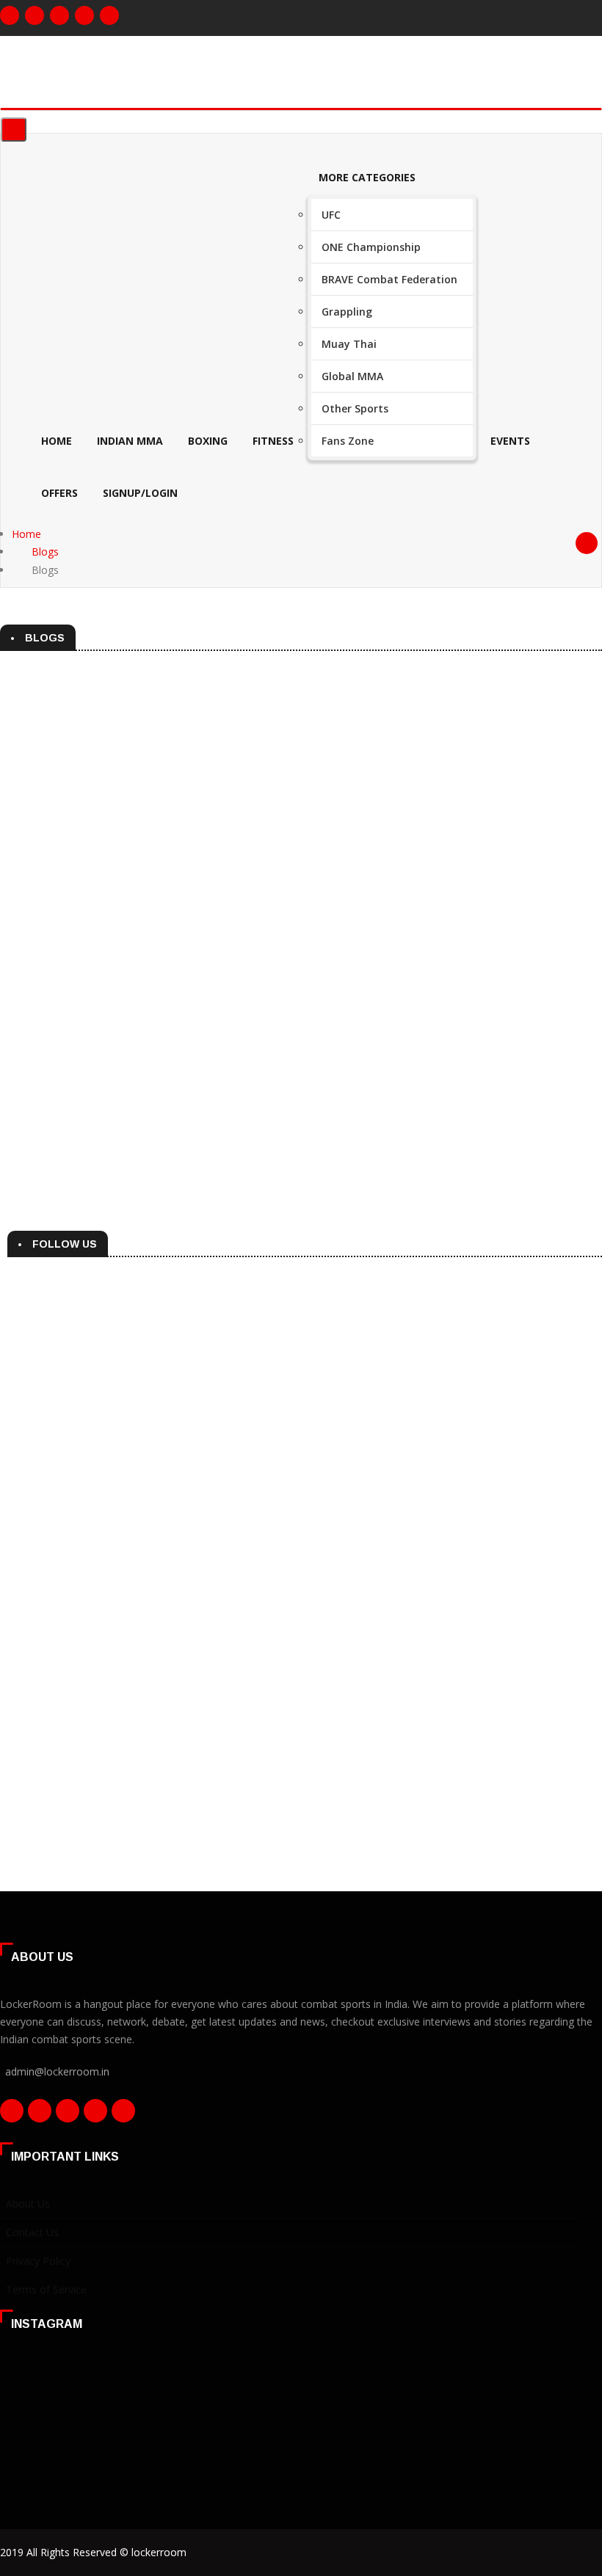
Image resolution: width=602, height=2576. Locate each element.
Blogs (45, 552)
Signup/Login (140, 493)
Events (510, 441)
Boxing (208, 441)
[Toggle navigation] (14, 130)
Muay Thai (349, 344)
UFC (331, 215)
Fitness (273, 441)
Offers (59, 493)
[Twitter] (59, 15)
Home (57, 441)
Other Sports (355, 408)
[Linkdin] (84, 15)
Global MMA (352, 376)
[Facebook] (10, 15)
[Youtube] (109, 15)
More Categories (367, 177)
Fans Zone (348, 441)
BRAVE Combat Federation (389, 279)
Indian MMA (130, 441)
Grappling (347, 312)
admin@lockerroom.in (57, 2071)
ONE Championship (371, 247)
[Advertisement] (305, 1436)
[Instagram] (35, 15)
